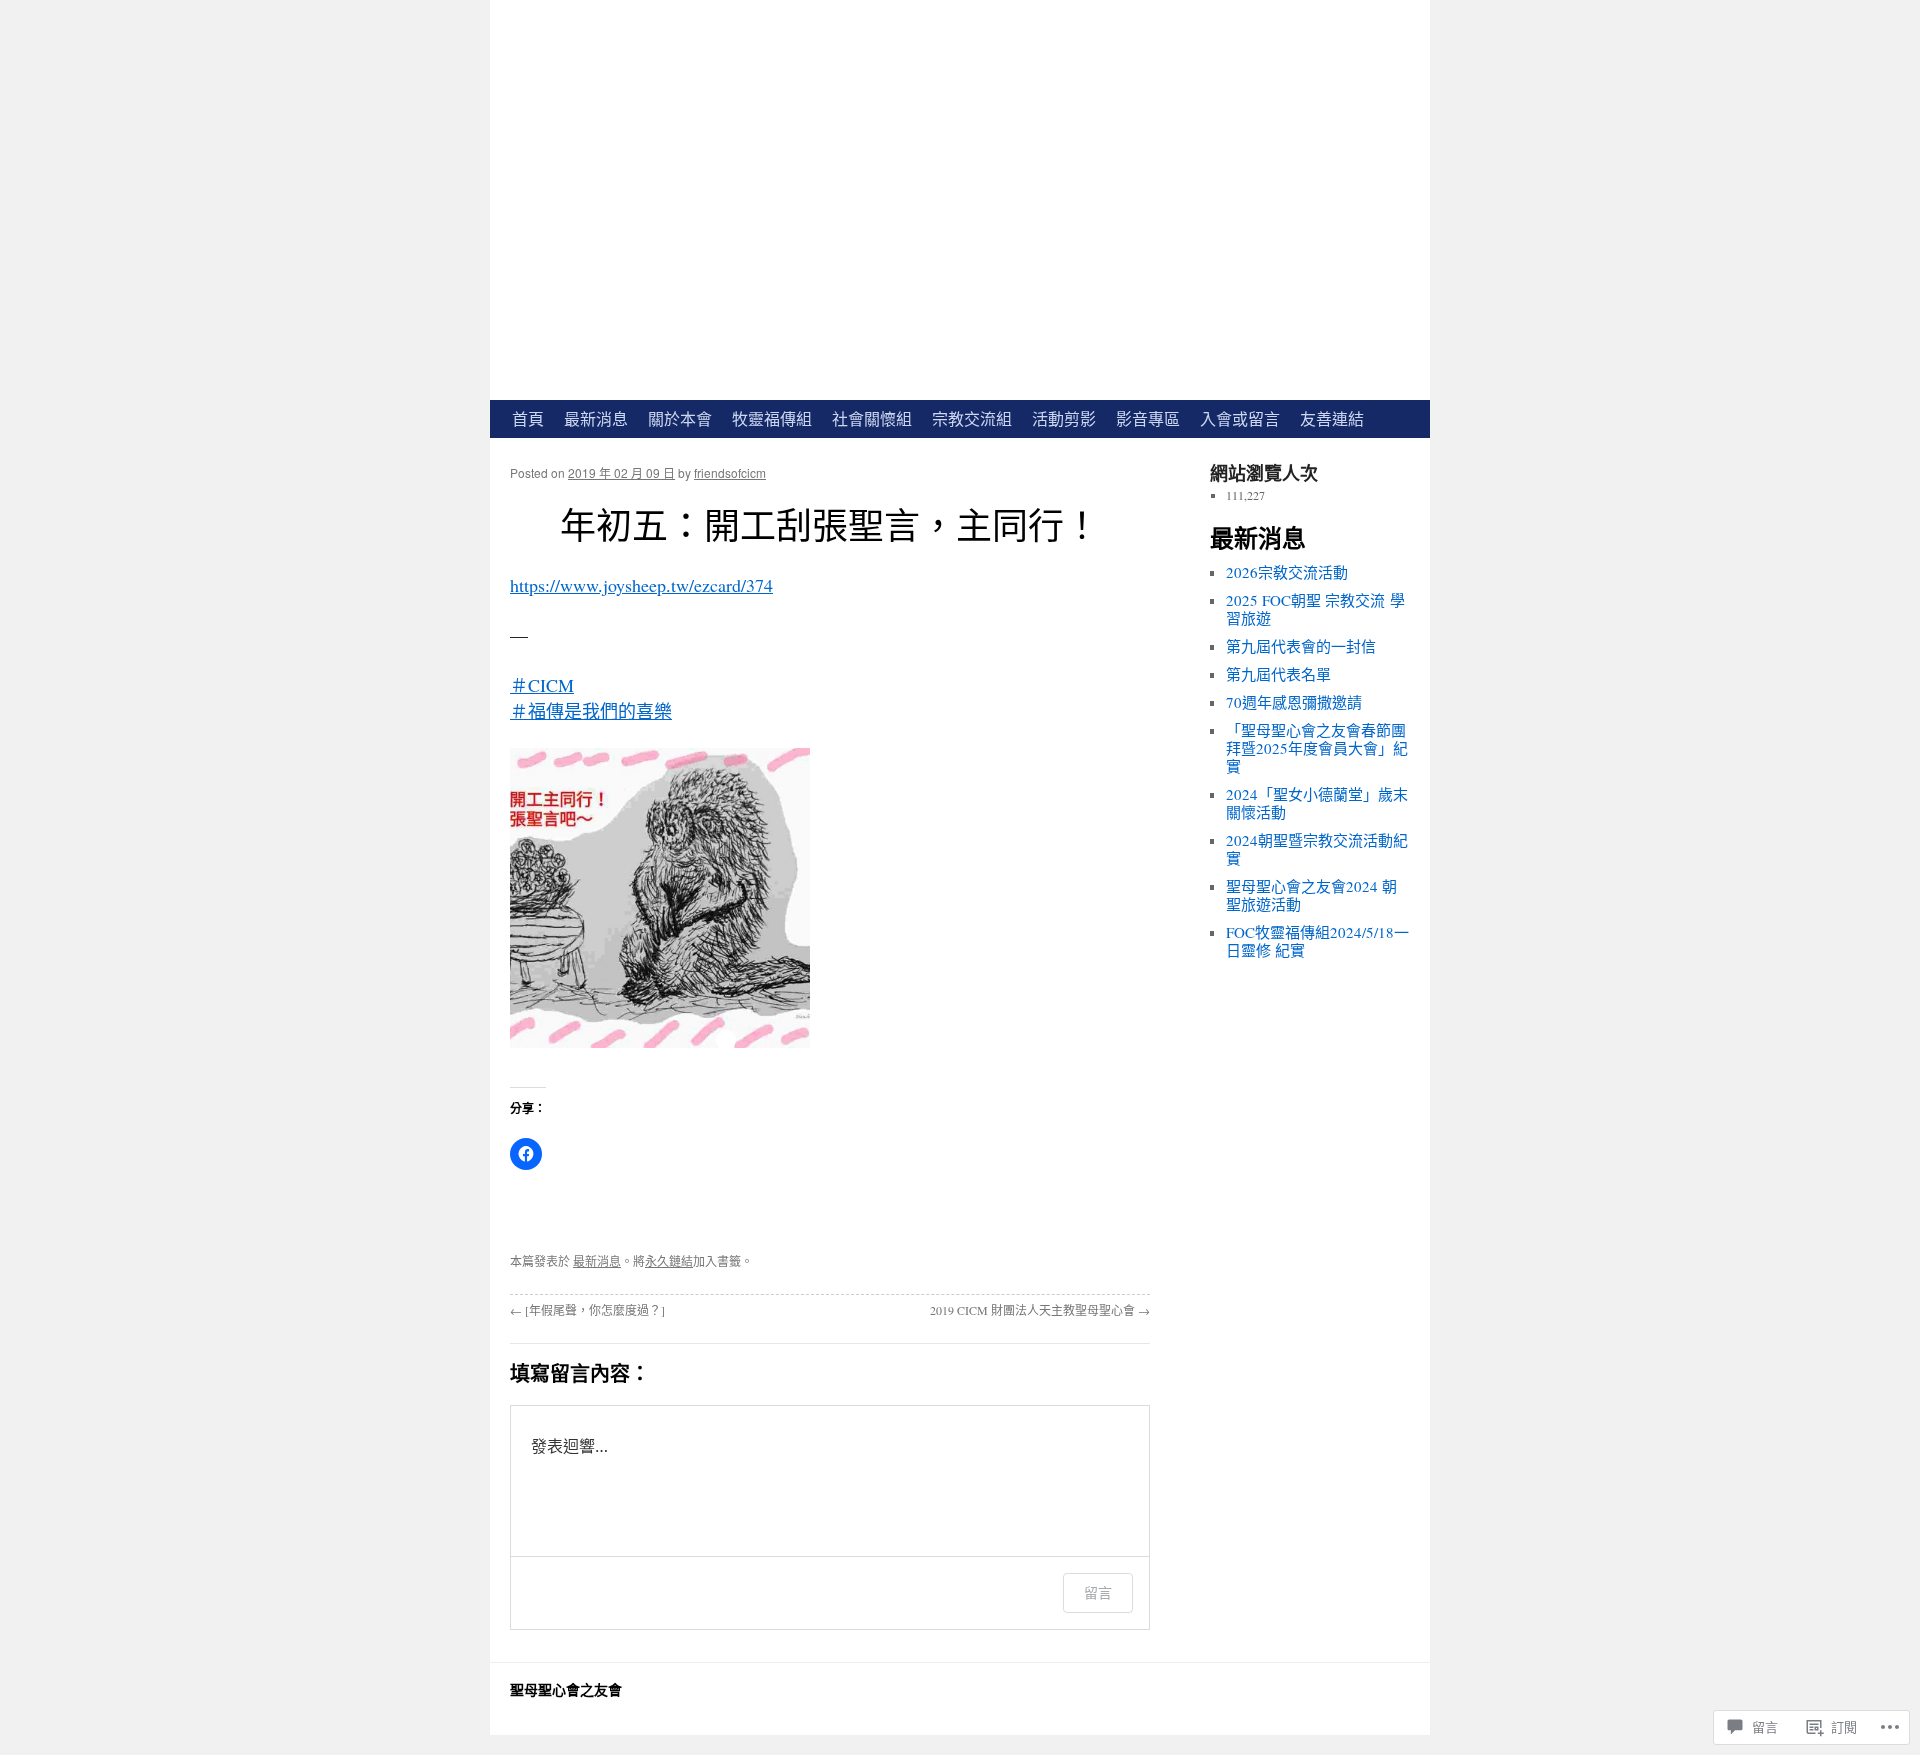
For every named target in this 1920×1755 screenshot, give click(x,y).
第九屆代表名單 (1278, 674)
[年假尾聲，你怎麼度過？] (587, 1310)
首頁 (528, 418)
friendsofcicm (730, 472)
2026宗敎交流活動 (1287, 572)
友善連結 (1332, 418)
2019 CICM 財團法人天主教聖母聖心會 (1040, 1310)
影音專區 (1148, 418)
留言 (1098, 1592)
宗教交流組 (972, 418)
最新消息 (596, 418)
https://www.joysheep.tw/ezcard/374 (641, 585)
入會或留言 (1240, 418)
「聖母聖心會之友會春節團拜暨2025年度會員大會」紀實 (1317, 748)
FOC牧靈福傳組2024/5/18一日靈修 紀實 (1317, 941)
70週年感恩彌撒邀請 (1294, 702)
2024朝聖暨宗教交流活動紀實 (1317, 849)
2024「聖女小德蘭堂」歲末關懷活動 (1317, 803)
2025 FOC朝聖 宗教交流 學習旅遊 (1315, 609)
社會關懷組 (872, 418)
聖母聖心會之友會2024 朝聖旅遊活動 (1311, 895)
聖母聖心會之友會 (566, 1689)
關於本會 (680, 418)
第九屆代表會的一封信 (1301, 646)
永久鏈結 (669, 1260)
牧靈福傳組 (772, 418)
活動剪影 (1064, 418)
